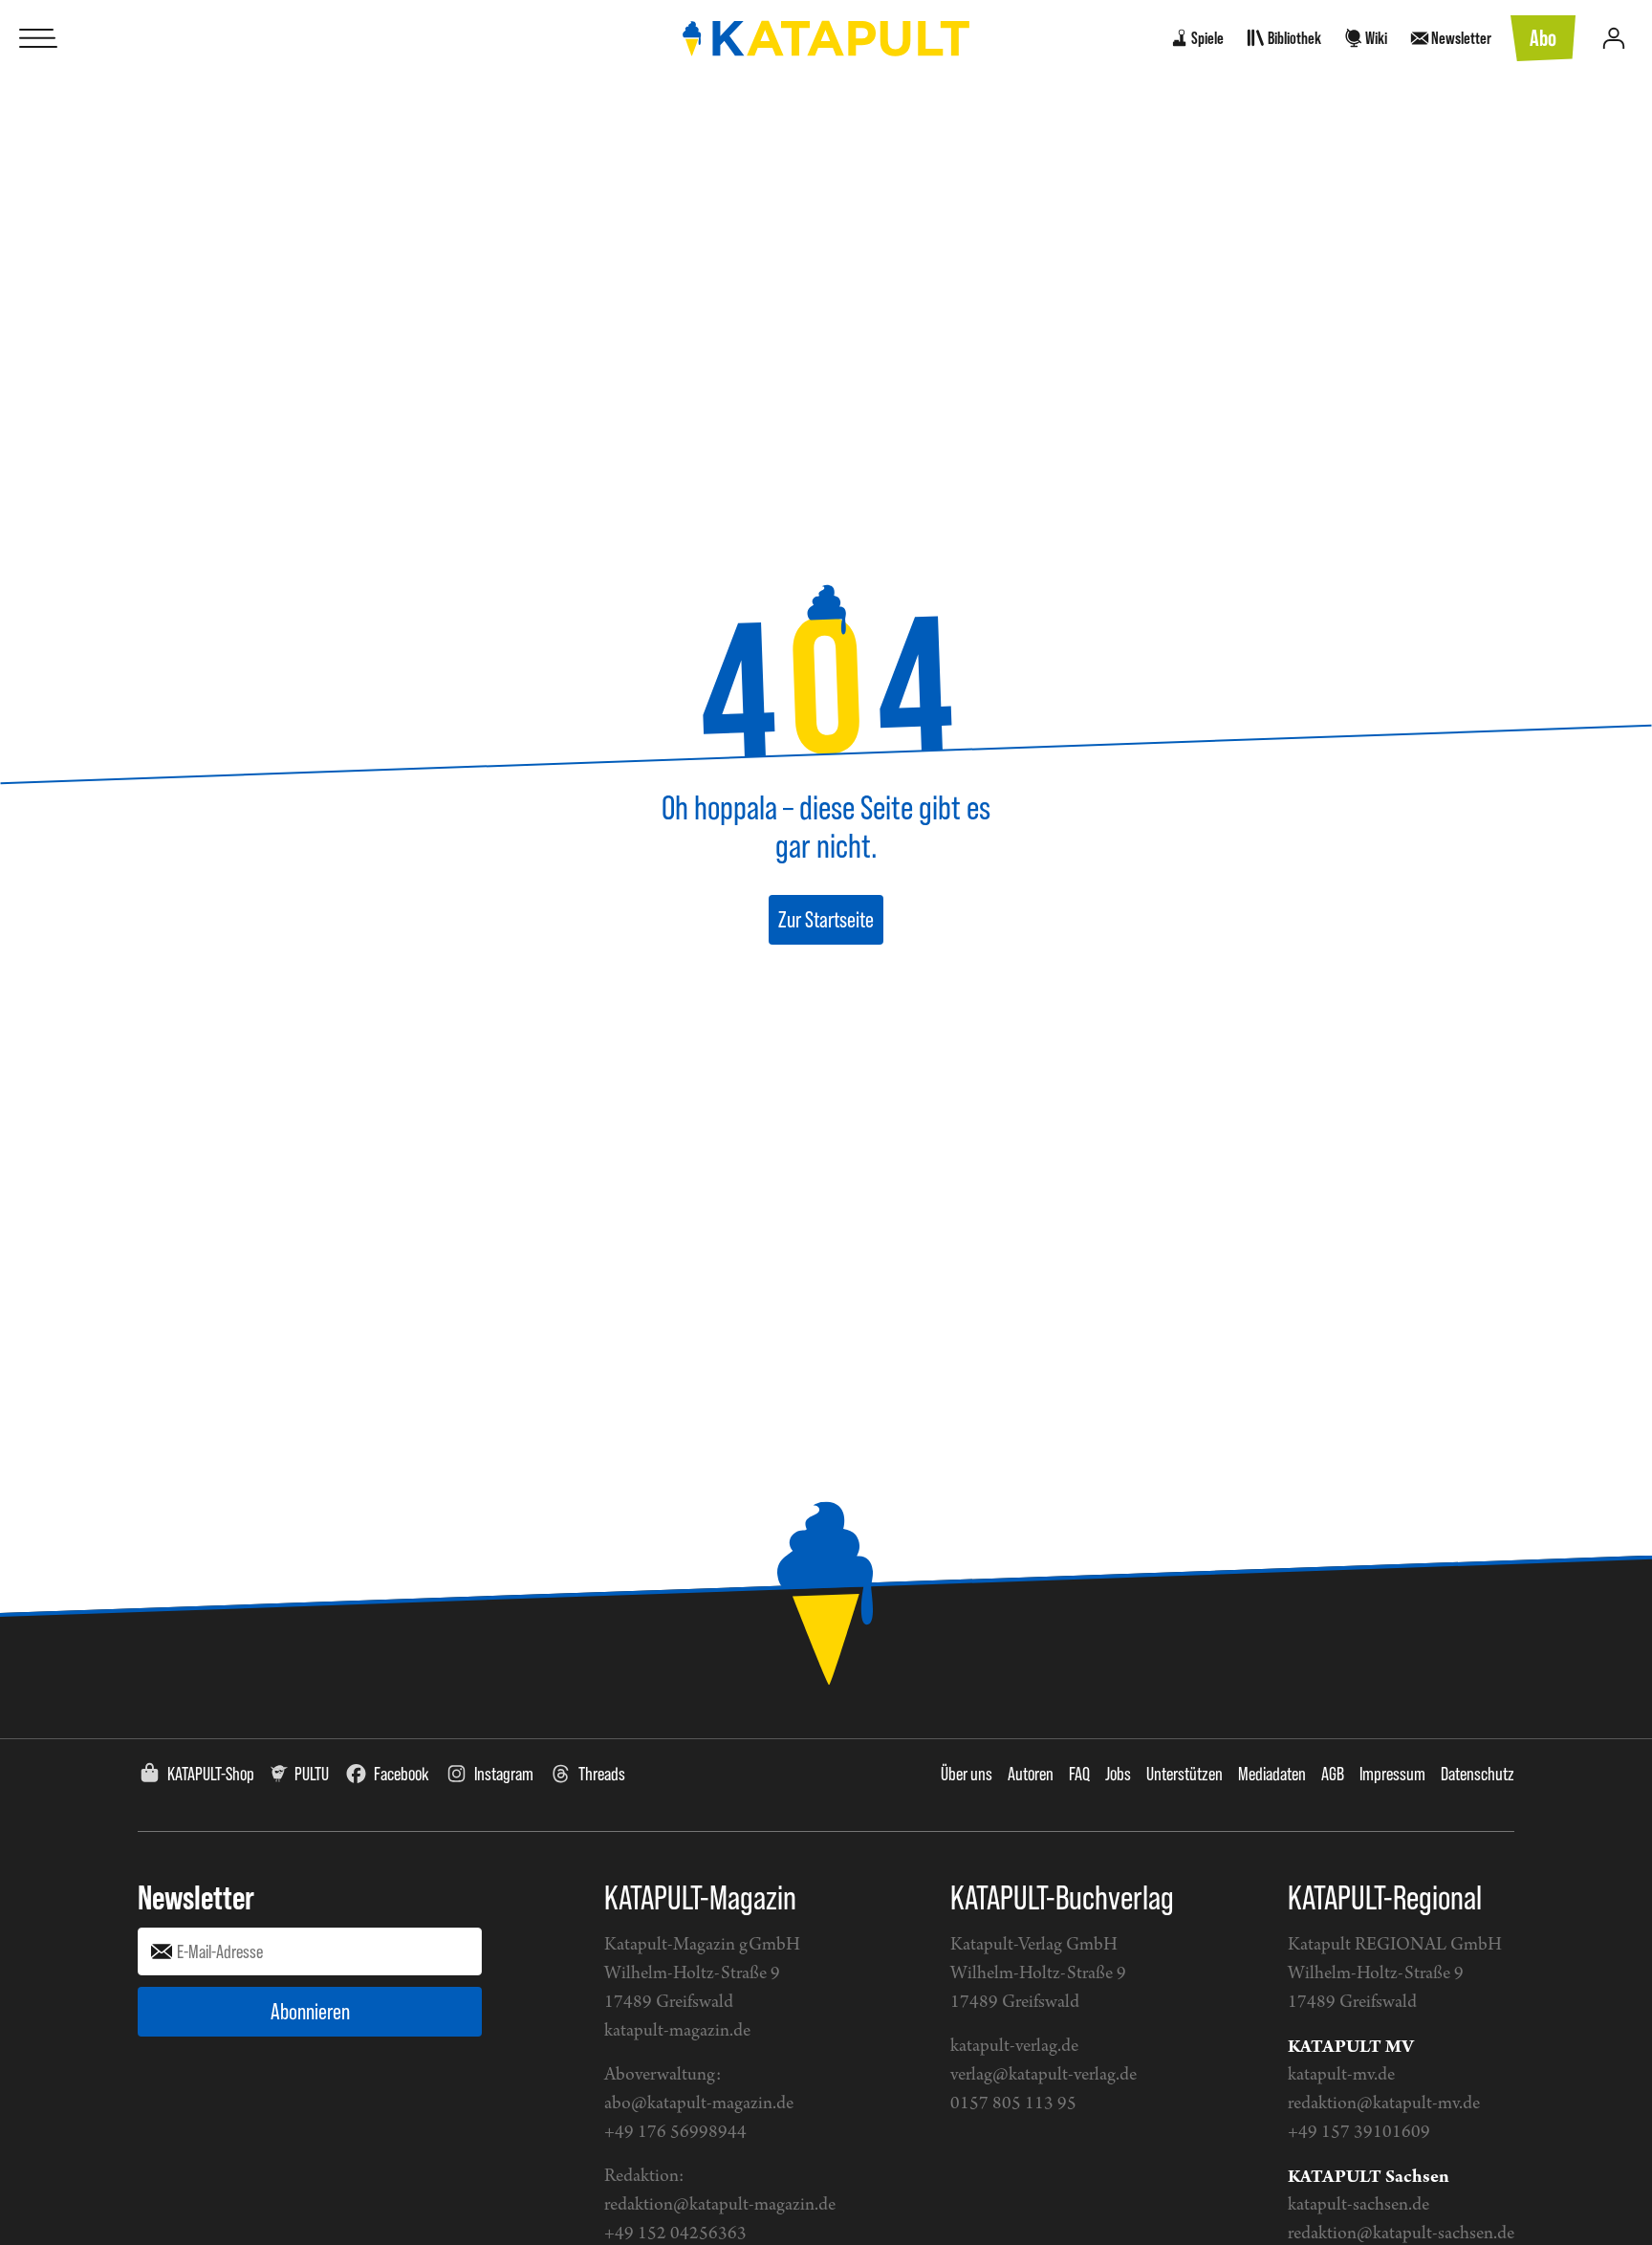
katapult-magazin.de (677, 2031)
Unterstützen (1185, 1774)
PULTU (312, 1774)
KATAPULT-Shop (211, 1774)
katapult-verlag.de (1014, 2047)
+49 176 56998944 (675, 2133)
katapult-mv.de (1341, 2075)
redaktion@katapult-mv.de (1384, 2104)
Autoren (1031, 1774)
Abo (1543, 38)
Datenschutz (1478, 1774)
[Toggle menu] (38, 38)
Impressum (1392, 1774)
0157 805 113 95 (1013, 2104)
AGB (1333, 1774)
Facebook (402, 1774)
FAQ (1079, 1774)
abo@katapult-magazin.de (699, 2104)
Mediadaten (1272, 1774)
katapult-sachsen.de (1359, 2205)
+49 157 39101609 (1359, 2133)
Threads (602, 1774)
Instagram (504, 1774)
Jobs (1118, 1774)
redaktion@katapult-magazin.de (720, 2205)
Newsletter (196, 1897)
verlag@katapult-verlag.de (1043, 2075)
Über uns (967, 1774)
